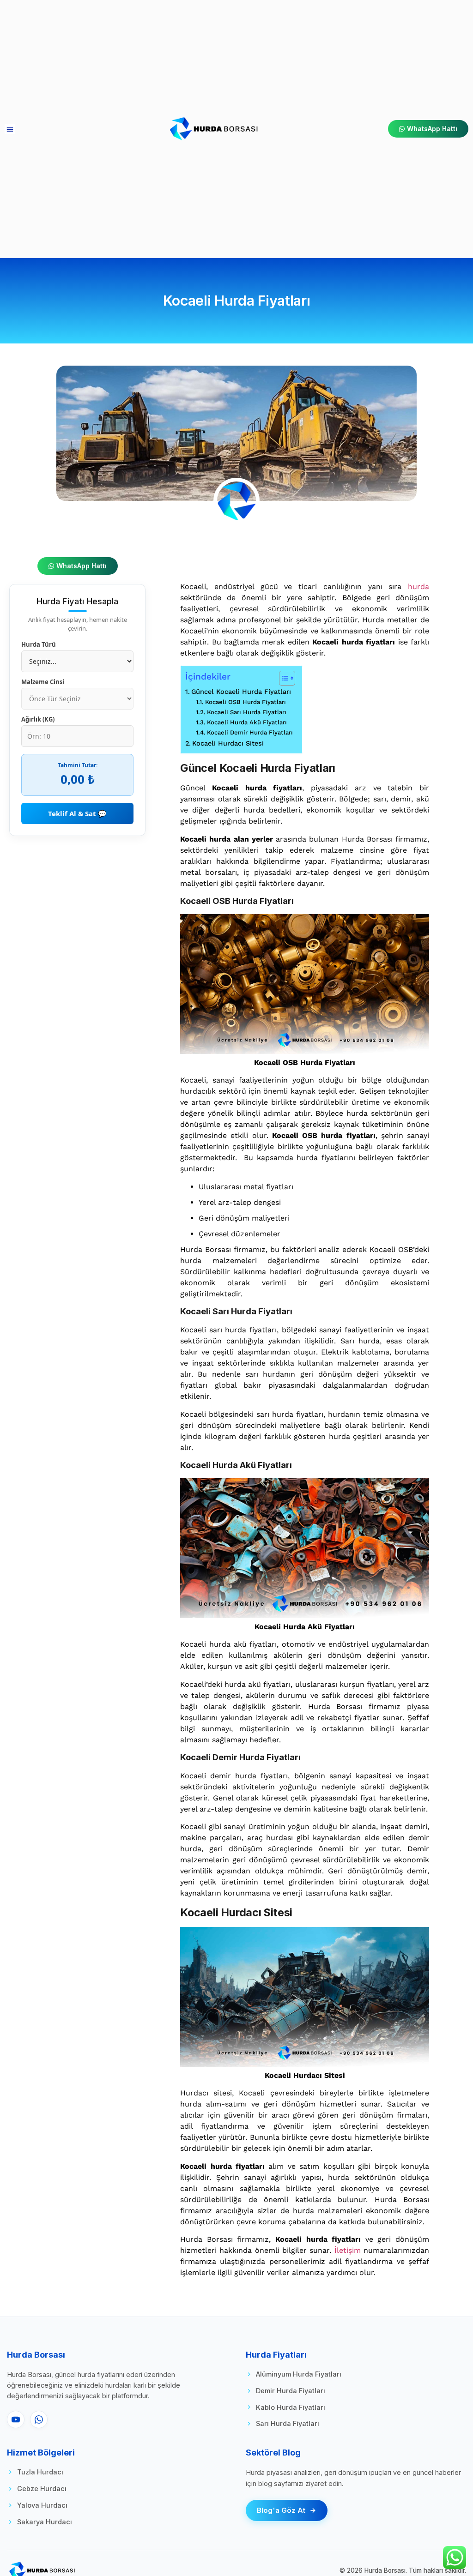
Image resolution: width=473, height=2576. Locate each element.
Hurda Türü (39, 645)
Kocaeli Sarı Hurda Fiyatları (247, 712)
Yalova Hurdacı (42, 2505)
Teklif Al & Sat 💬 (77, 813)
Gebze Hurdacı (42, 2489)
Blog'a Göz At (281, 2510)
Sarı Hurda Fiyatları (288, 2423)
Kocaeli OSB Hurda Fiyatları (246, 702)
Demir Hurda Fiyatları (291, 2391)
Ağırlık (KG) (38, 719)
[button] (10, 129)
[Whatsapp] (39, 2420)
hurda (418, 587)
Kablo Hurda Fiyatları (291, 2407)
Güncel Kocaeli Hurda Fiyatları (241, 692)
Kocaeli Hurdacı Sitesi (228, 743)
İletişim (346, 2250)
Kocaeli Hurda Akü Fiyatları (247, 722)
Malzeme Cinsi (43, 682)
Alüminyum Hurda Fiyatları (299, 2374)
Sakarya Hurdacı (45, 2522)
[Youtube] (16, 2420)
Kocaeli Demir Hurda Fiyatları (250, 732)
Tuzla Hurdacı (40, 2472)
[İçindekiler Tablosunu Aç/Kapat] (282, 678)
